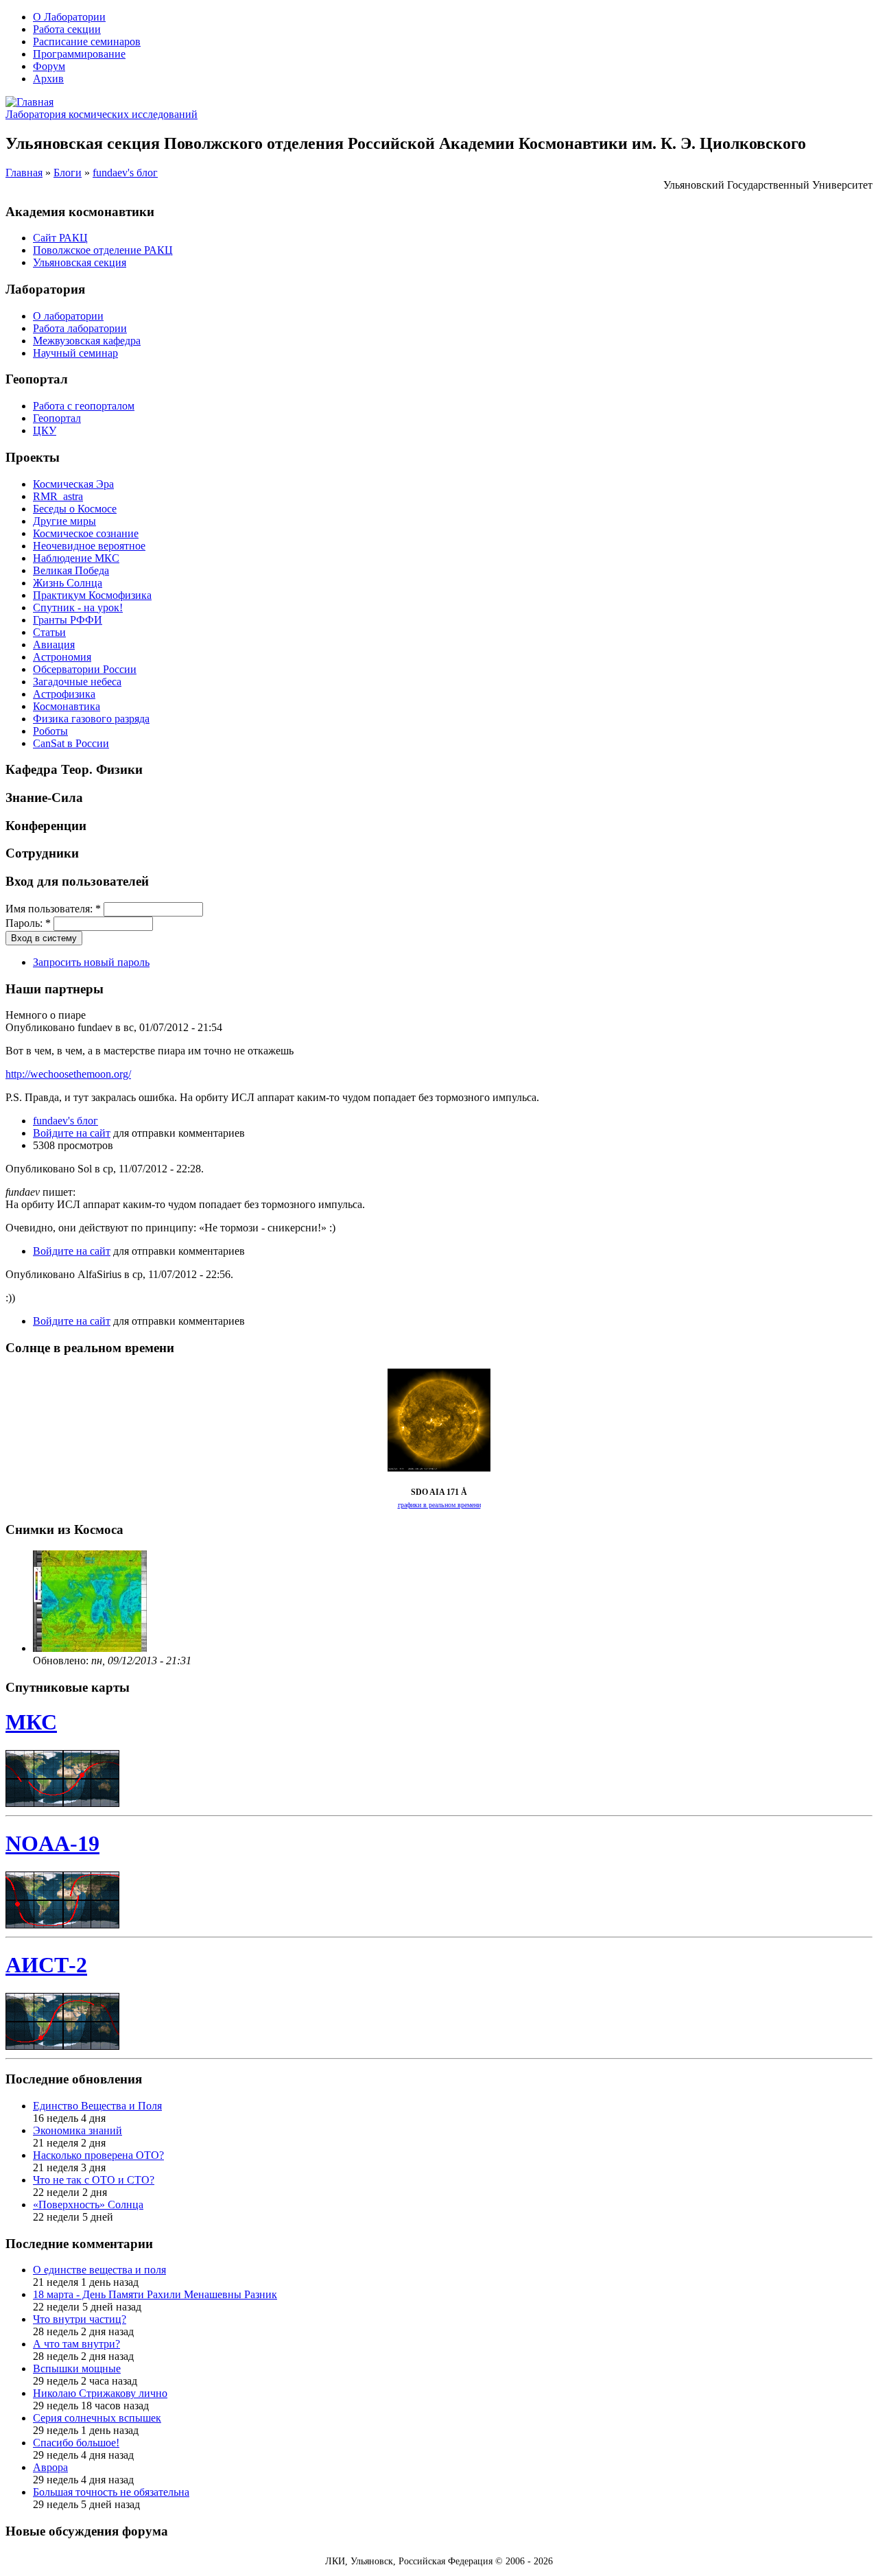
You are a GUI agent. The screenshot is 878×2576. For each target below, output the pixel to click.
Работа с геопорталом (84, 406)
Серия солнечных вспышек (97, 2418)
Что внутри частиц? (80, 2319)
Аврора (50, 2467)
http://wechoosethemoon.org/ (68, 1074)
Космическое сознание (86, 533)
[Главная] (29, 102)
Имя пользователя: (53, 909)
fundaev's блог (125, 173)
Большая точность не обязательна (111, 2492)
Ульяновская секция (80, 262)
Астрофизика (64, 694)
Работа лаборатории (80, 328)
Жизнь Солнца (68, 583)
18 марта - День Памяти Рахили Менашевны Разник (155, 2294)
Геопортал (57, 418)
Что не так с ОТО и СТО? (94, 2180)
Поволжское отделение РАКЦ (103, 250)
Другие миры (64, 521)
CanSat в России (71, 743)
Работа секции (67, 29)
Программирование (79, 54)
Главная (24, 173)
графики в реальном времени (439, 1505)
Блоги (68, 173)
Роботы (50, 731)
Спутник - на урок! (78, 607)
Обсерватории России (85, 669)
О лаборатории (68, 316)
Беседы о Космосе (75, 509)
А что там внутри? (76, 2344)
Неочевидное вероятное (89, 546)
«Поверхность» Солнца (88, 2205)
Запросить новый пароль (91, 962)
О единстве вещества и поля (99, 2270)
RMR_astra (58, 496)
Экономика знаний (78, 2130)
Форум (49, 66)
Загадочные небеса (77, 682)
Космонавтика (67, 706)
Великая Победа (71, 570)
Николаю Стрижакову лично (100, 2393)
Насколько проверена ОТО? (98, 2155)
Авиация (54, 645)
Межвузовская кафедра (87, 341)
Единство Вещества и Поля (97, 2106)
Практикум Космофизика (92, 595)
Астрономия (62, 657)
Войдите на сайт (72, 1133)
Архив (48, 79)
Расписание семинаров (87, 42)
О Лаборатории (69, 17)
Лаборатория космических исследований (102, 114)
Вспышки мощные (77, 2368)
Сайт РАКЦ (60, 238)
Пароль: (28, 923)
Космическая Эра (73, 484)
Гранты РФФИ (68, 620)
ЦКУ (45, 430)
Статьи (49, 632)
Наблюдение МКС (76, 558)
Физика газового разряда (91, 719)
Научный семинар (75, 353)
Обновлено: (62, 1661)
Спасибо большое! (76, 2443)
